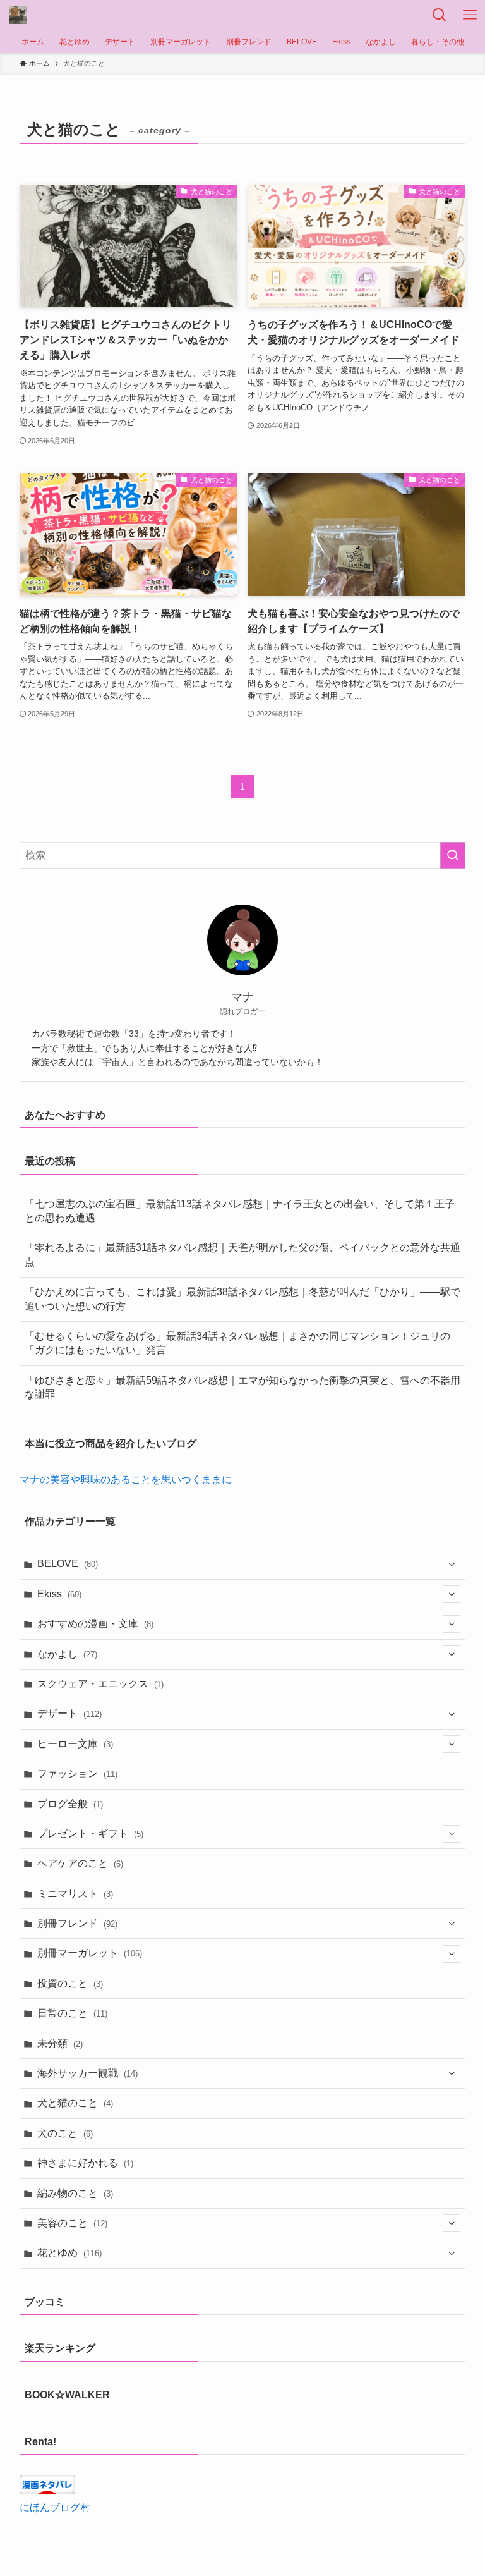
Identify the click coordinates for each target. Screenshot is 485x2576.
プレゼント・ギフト (90, 1834)
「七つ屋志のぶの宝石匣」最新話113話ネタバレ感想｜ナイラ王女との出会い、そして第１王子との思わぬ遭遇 (240, 1211)
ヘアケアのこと (80, 1863)
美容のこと (72, 2223)
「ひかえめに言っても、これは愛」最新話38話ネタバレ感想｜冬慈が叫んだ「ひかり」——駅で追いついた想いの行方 (242, 1299)
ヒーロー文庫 (75, 1744)
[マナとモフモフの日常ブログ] (18, 15)
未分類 (60, 2043)
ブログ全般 (70, 1804)
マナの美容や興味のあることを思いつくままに (126, 1480)
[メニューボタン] (470, 15)
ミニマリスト (75, 1894)
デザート (69, 1713)
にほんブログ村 (55, 2507)
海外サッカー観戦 (87, 2073)
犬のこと (65, 2133)
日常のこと (72, 2013)
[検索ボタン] (440, 15)
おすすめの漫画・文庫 (95, 1624)
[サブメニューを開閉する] (452, 1565)
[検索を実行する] (453, 855)
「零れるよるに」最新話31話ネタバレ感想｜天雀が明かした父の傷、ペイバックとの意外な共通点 (242, 1254)
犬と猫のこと (75, 2103)
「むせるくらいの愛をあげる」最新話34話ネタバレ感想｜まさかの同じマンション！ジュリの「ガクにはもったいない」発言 (237, 1343)
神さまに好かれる (85, 2163)
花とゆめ (69, 2253)
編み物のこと (75, 2193)
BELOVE (68, 1564)
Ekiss (59, 1594)
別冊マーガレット (90, 1953)
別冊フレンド (77, 1923)
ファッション (77, 1773)
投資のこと (70, 1983)
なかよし (67, 1654)
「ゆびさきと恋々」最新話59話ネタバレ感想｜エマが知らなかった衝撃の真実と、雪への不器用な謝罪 (242, 1387)
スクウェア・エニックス (100, 1684)
